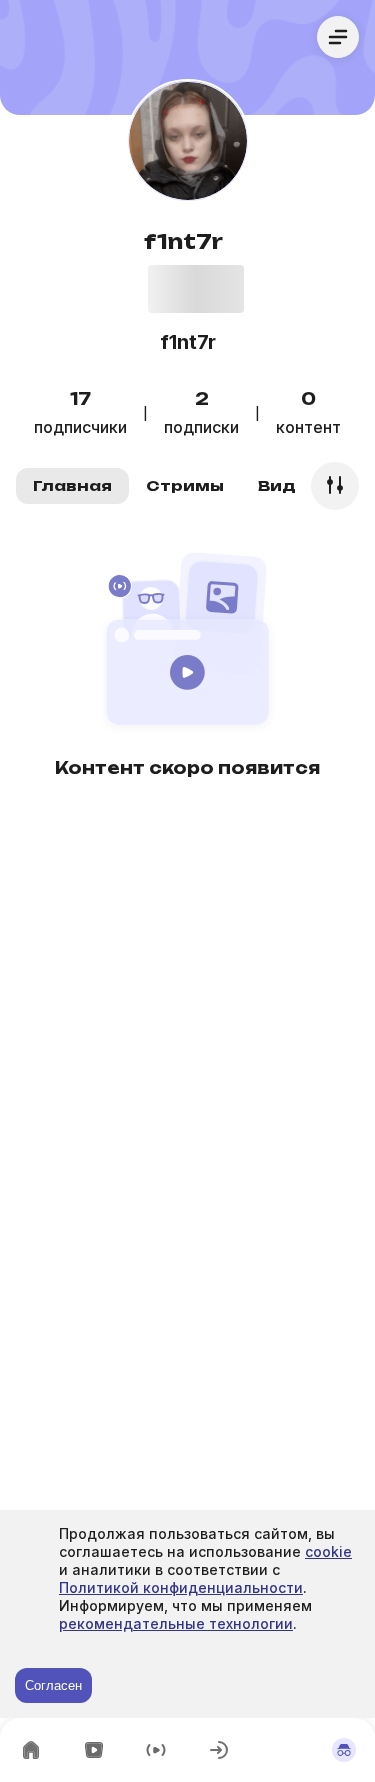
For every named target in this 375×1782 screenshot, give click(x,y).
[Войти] (219, 1750)
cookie (328, 1551)
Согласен (53, 1685)
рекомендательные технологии (176, 1623)
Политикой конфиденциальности (181, 1587)
